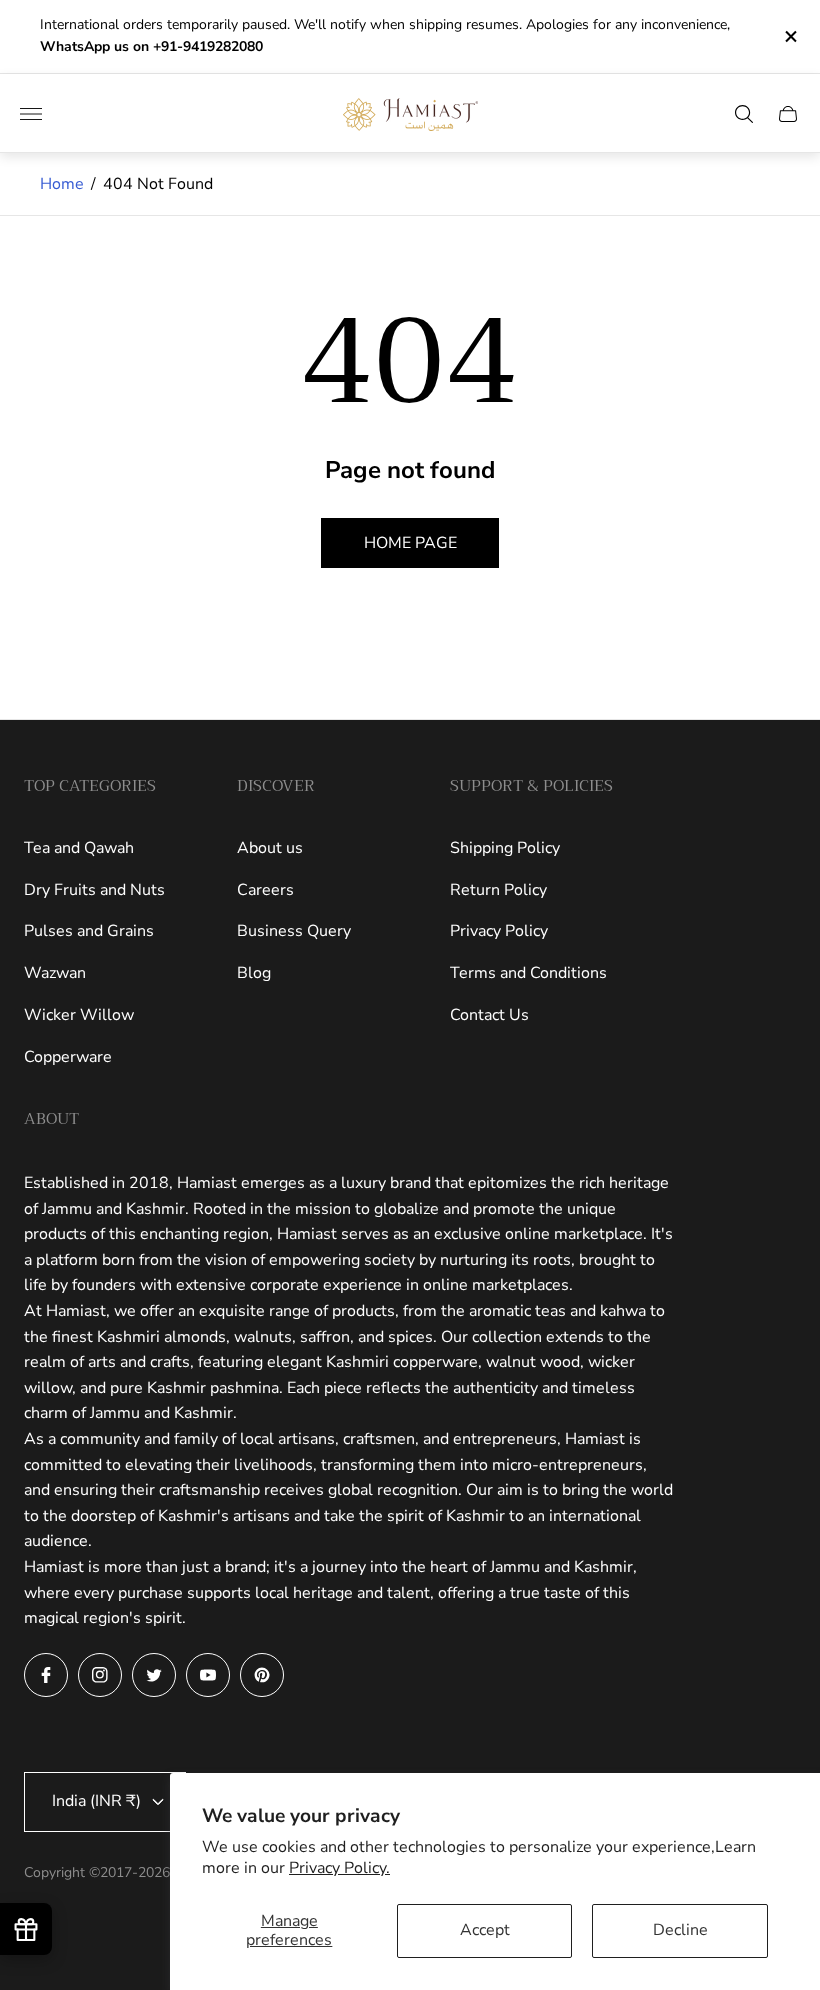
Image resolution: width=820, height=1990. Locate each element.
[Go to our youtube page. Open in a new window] (208, 1675)
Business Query (294, 931)
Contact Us (489, 1015)
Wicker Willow (79, 1015)
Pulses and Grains (89, 931)
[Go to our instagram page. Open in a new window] (100, 1675)
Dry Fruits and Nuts (94, 890)
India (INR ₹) (96, 1801)
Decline (680, 1930)
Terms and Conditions (528, 973)
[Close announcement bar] (789, 36)
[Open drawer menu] (31, 114)
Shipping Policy (505, 848)
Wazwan (55, 973)
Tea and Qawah (79, 848)
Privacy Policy (499, 931)
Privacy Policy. (339, 1868)
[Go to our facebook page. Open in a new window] (46, 1675)
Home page (410, 543)
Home (62, 184)
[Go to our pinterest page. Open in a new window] (262, 1675)
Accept (485, 1930)
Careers (265, 890)
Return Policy (498, 890)
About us (270, 848)
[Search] (744, 114)
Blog (254, 973)
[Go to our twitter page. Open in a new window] (154, 1675)
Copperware (68, 1057)
